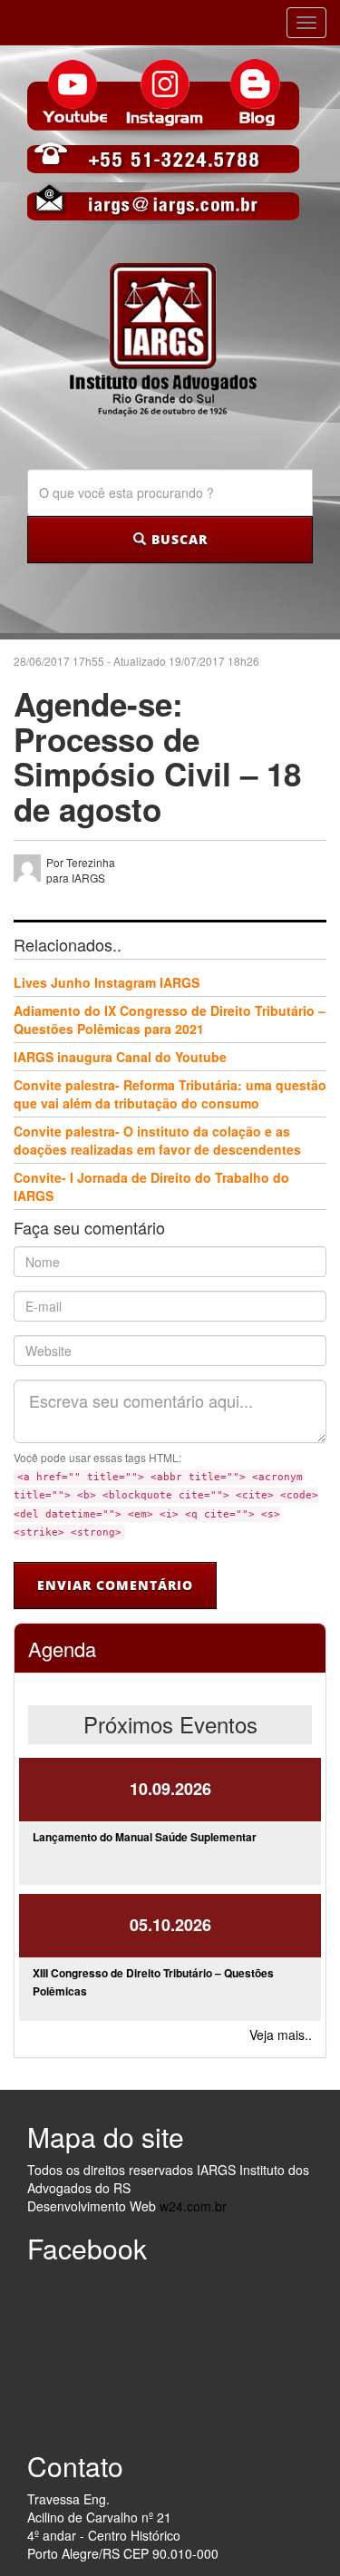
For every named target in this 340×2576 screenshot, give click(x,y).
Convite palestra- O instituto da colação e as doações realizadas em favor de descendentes (157, 1140)
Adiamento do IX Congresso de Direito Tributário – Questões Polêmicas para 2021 (170, 1020)
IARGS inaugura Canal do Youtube (120, 1057)
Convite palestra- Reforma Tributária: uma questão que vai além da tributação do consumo (170, 1094)
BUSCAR (177, 539)
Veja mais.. (281, 2034)
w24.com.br (193, 2206)
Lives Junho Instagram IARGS (107, 982)
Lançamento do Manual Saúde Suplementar (145, 1837)
